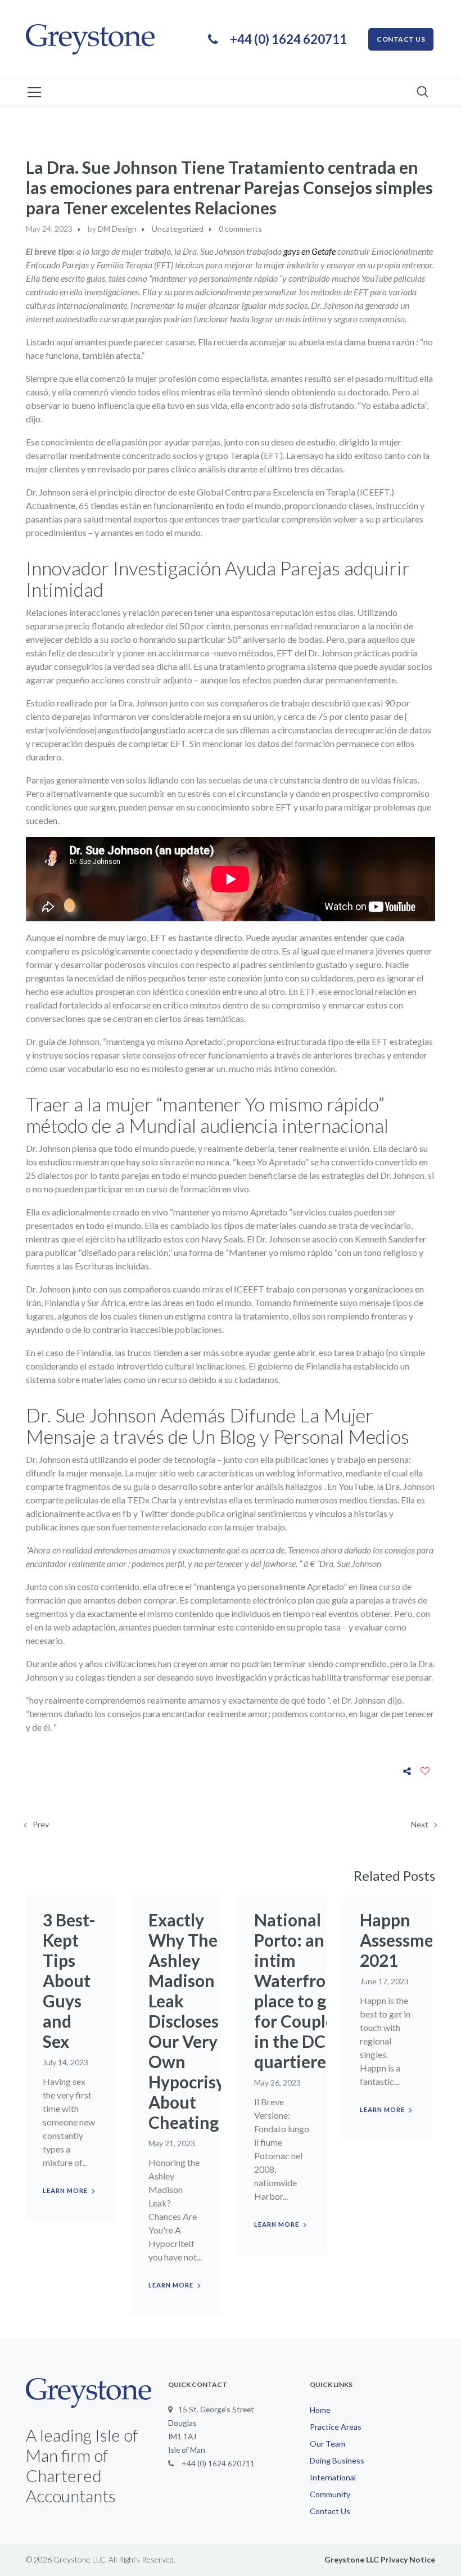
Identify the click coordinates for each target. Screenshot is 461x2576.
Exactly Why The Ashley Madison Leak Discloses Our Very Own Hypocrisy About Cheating (187, 2021)
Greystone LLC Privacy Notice (380, 2559)
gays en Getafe (309, 251)
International (333, 2477)
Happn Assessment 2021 (405, 1940)
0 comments (240, 229)
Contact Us (330, 2511)
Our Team (327, 2444)
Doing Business (337, 2460)
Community (330, 2494)
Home (320, 2410)
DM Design (117, 229)
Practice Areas (336, 2427)
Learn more (65, 2190)
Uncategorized (178, 229)
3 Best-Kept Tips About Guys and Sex (69, 1980)
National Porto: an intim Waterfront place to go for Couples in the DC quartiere (298, 1990)
